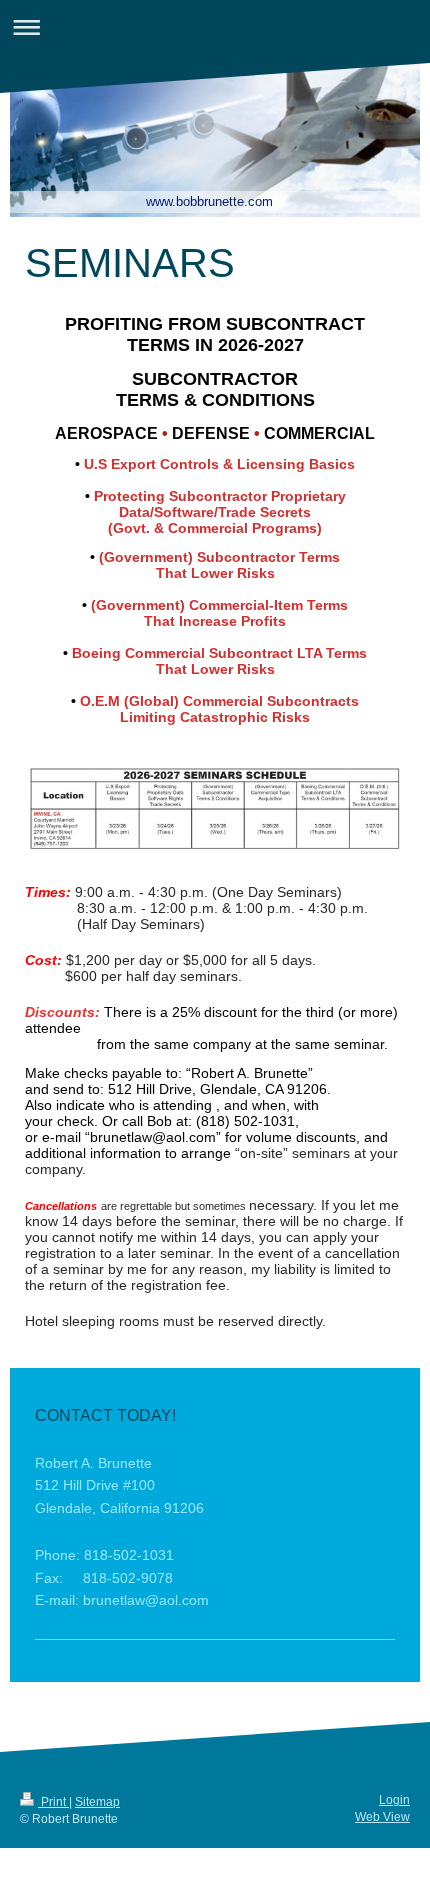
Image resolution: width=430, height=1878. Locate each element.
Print (53, 1802)
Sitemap (97, 1802)
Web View (382, 1817)
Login (394, 1800)
